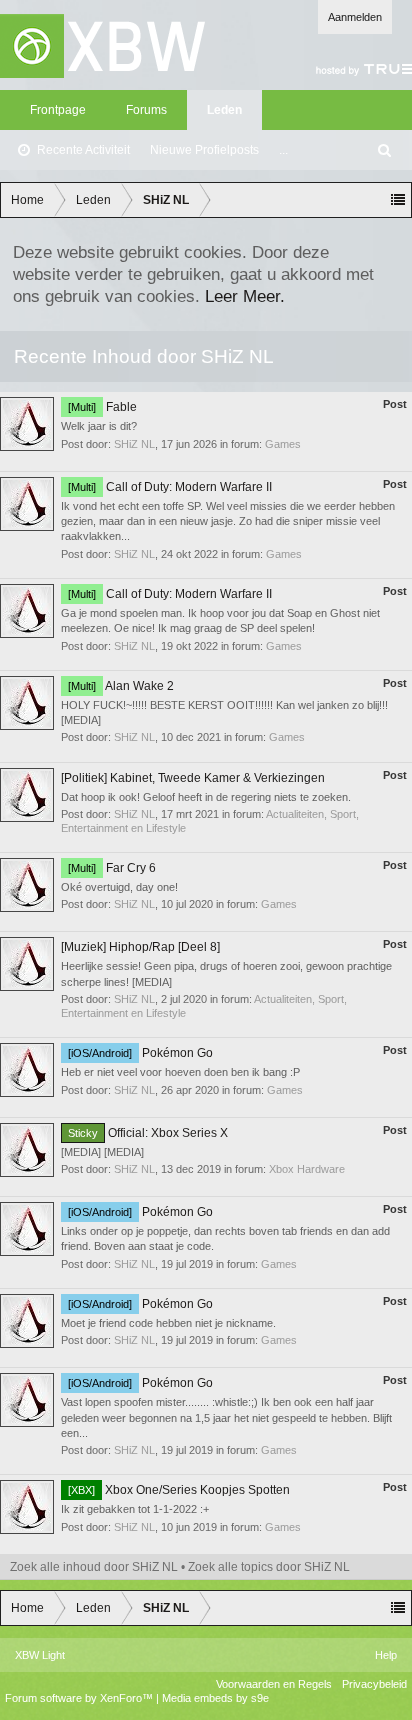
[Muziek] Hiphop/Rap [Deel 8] (140, 947)
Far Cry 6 (112, 868)
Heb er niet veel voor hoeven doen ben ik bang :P (180, 1072)
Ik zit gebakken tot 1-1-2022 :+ (135, 1509)
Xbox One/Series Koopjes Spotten (179, 1490)
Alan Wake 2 (121, 686)
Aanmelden (355, 17)
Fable (102, 407)
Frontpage (58, 110)
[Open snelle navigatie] (398, 200)
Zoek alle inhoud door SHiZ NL (94, 1567)
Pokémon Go (140, 1053)
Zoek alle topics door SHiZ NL (269, 1567)
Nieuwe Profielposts (204, 150)
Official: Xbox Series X (148, 1133)
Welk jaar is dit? (99, 426)
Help (386, 1655)
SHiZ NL (134, 444)
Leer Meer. (245, 296)
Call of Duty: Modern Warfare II (170, 487)
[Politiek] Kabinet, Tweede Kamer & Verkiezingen (193, 778)
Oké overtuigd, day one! (119, 887)
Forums (146, 110)
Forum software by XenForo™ (80, 1698)
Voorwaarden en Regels (274, 1684)
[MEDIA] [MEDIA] (102, 1152)
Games (283, 444)
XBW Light (40, 1655)
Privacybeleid (374, 1684)
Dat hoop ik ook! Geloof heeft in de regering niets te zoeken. (206, 797)
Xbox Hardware (307, 1169)
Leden (224, 110)
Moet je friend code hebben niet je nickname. (168, 1323)
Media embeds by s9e (215, 1698)
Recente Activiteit (83, 150)
